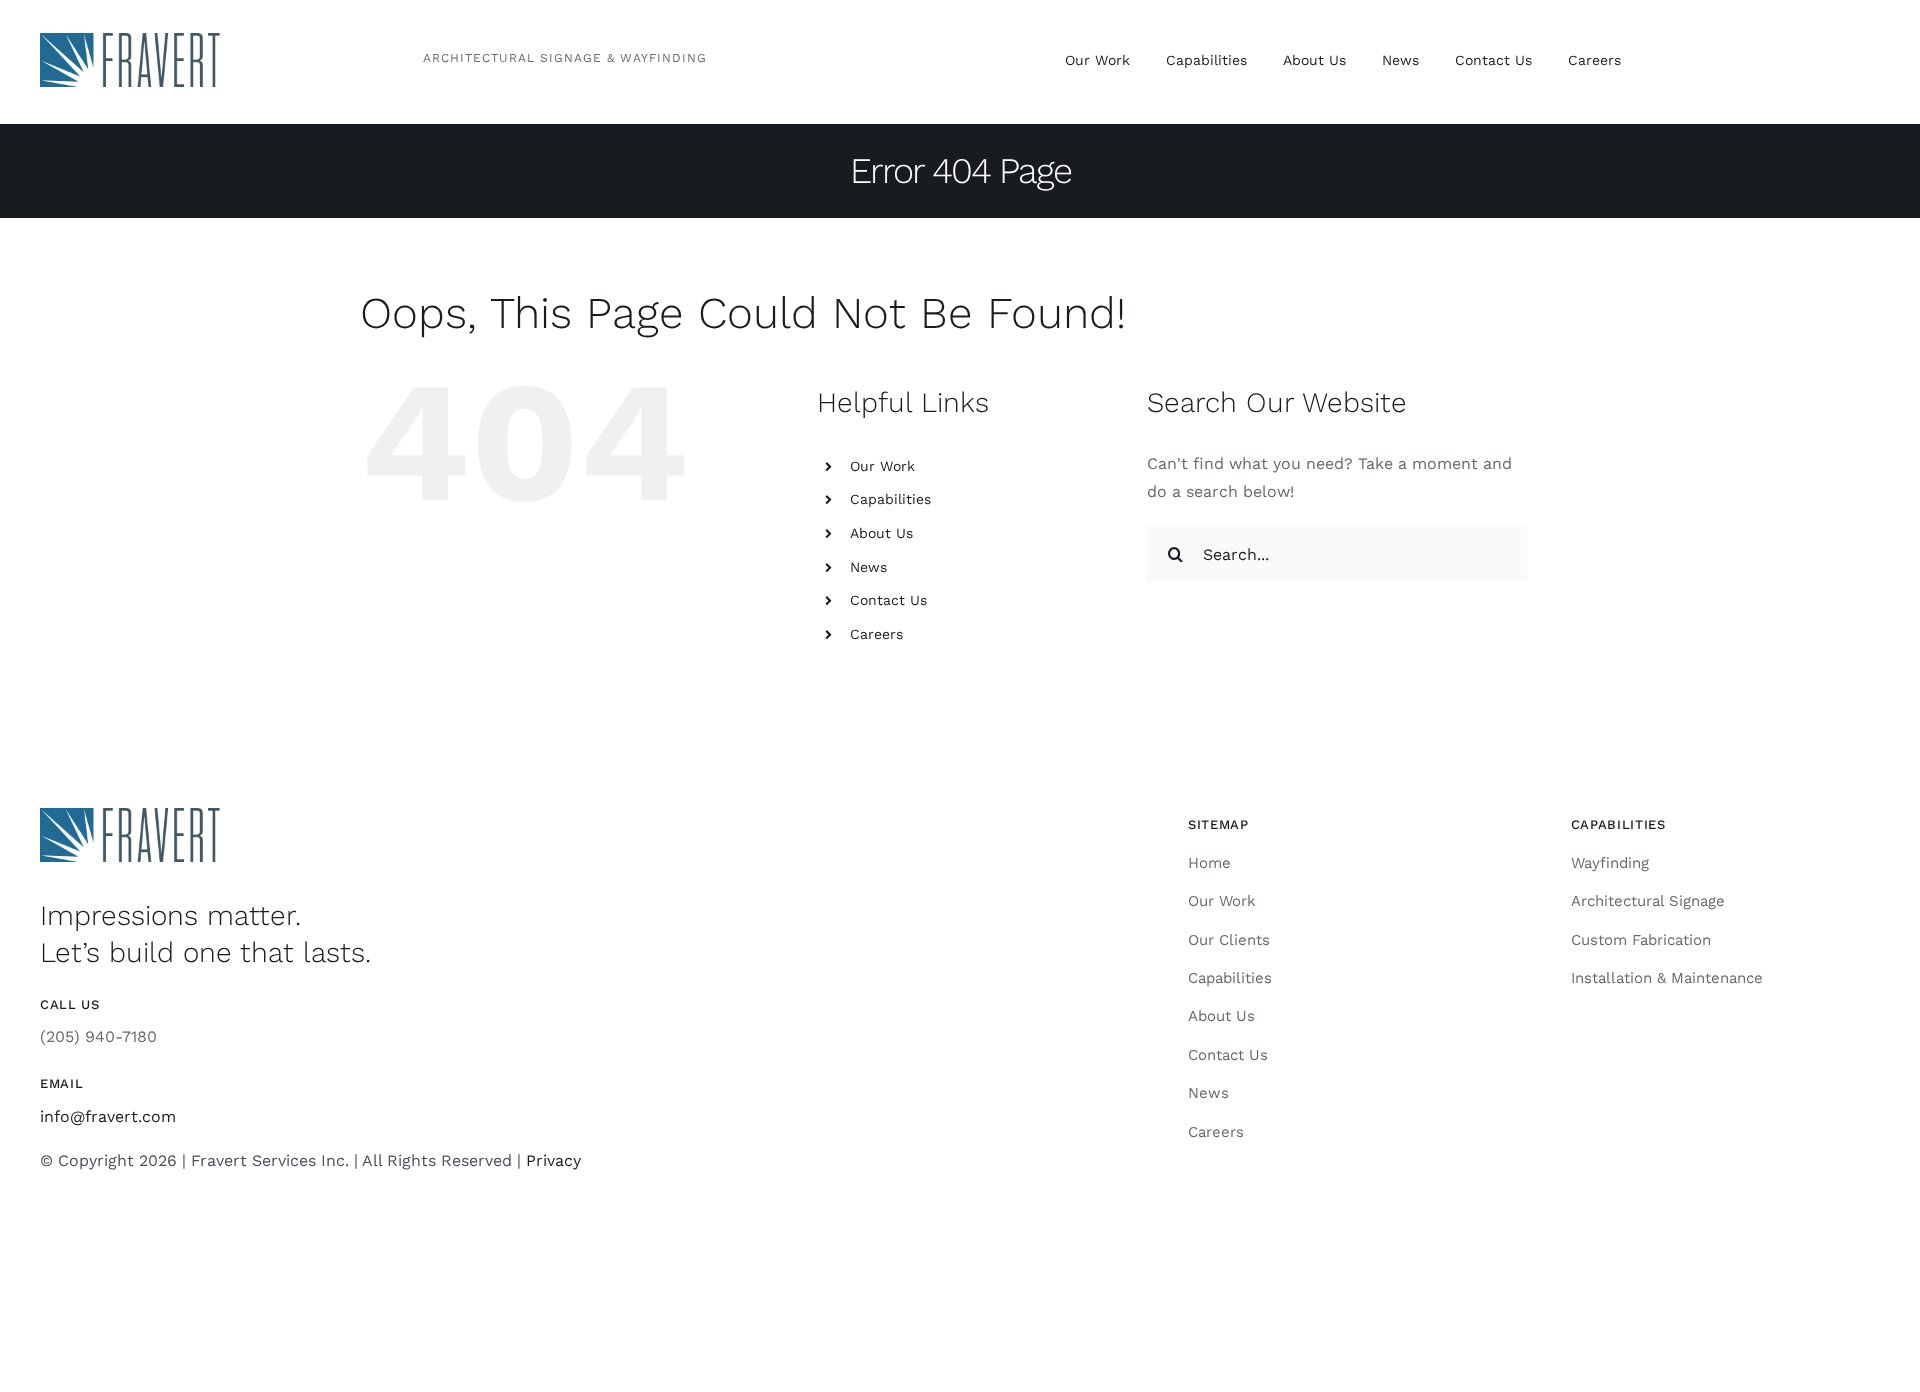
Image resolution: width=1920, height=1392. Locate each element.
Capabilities (890, 499)
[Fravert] (130, 40)
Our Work (882, 466)
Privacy (553, 1160)
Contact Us (888, 600)
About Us (881, 533)
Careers (876, 634)
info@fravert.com (108, 1116)
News (868, 567)
